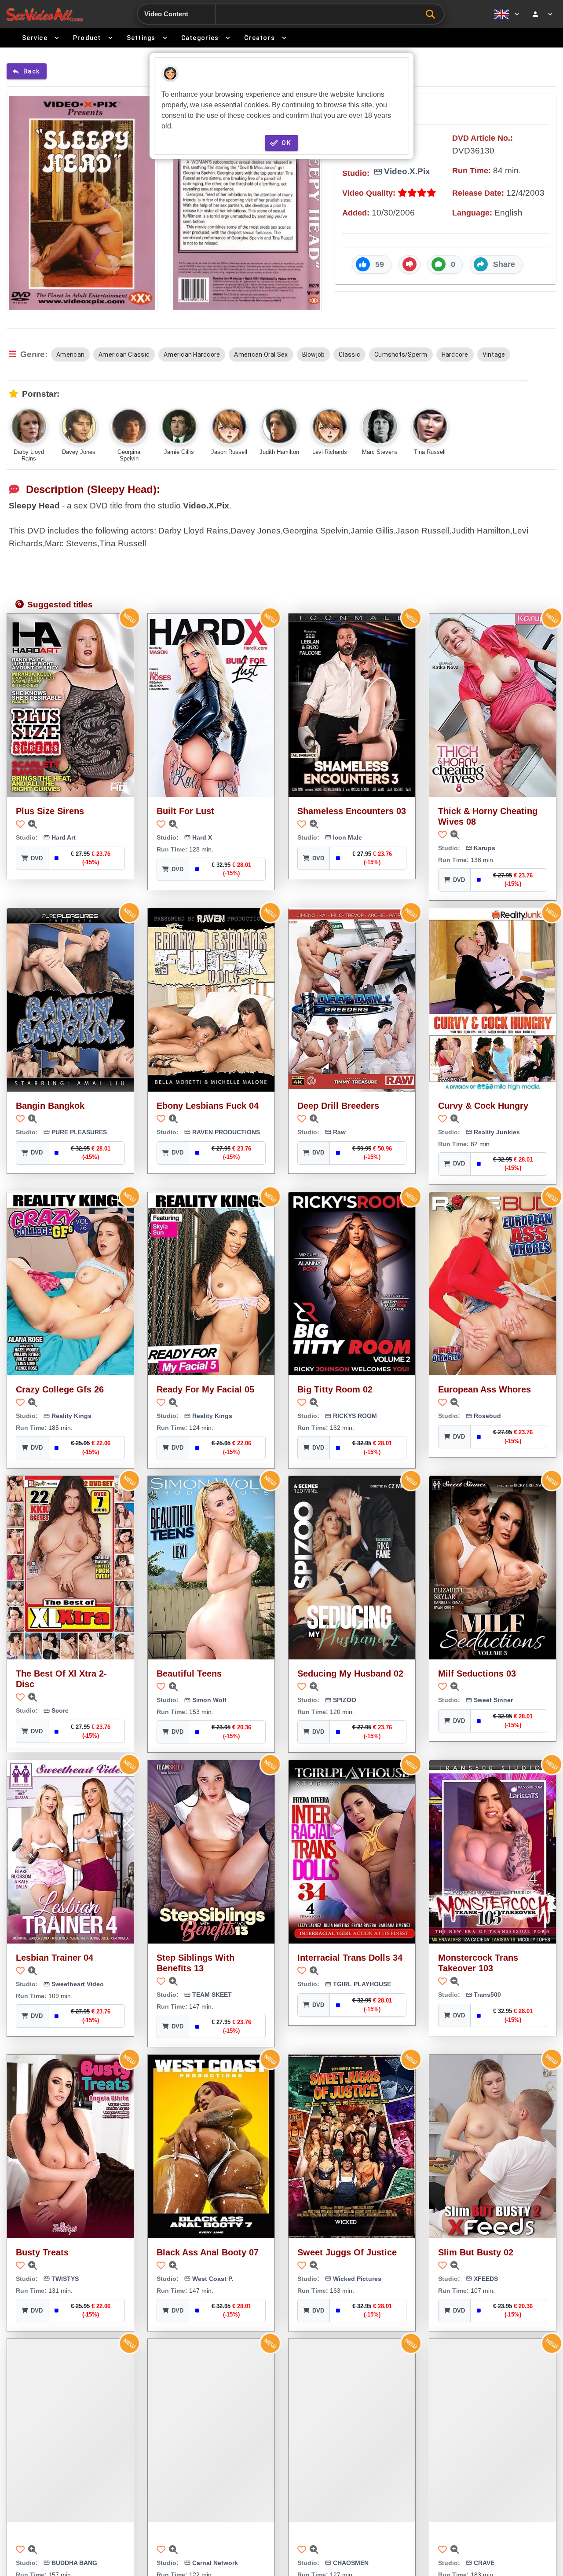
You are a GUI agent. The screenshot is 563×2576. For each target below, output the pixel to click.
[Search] (433, 14)
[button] (372, 264)
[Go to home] (45, 14)
